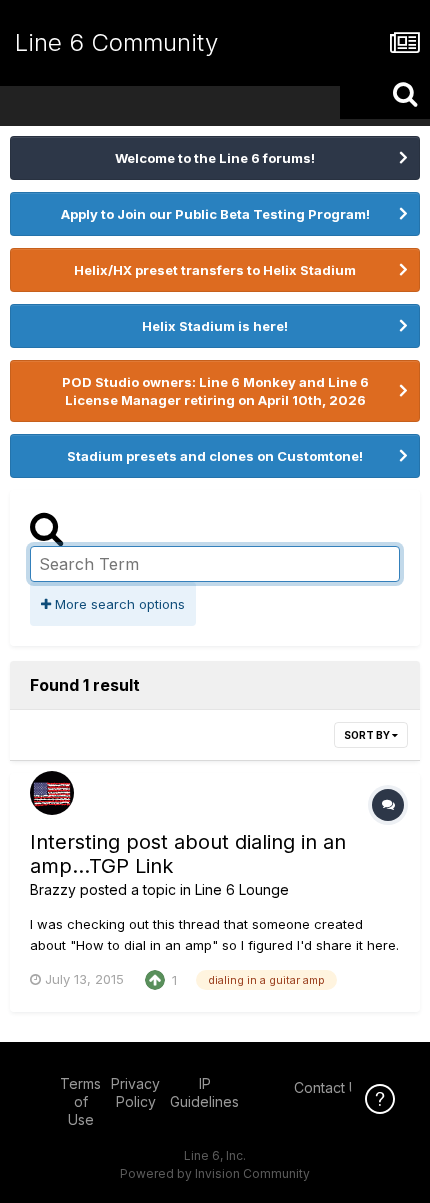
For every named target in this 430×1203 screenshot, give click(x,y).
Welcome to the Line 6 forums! (215, 158)
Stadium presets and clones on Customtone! (215, 456)
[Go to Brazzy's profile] (52, 793)
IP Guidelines (204, 1092)
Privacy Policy (135, 1092)
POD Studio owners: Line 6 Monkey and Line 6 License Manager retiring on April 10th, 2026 (215, 391)
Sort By (368, 735)
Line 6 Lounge (242, 889)
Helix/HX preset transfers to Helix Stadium (215, 270)
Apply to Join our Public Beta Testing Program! (215, 214)
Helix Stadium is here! (215, 326)
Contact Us (330, 1087)
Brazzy (53, 889)
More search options (118, 604)
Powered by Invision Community (215, 1173)
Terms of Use (80, 1101)
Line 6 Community (116, 42)
